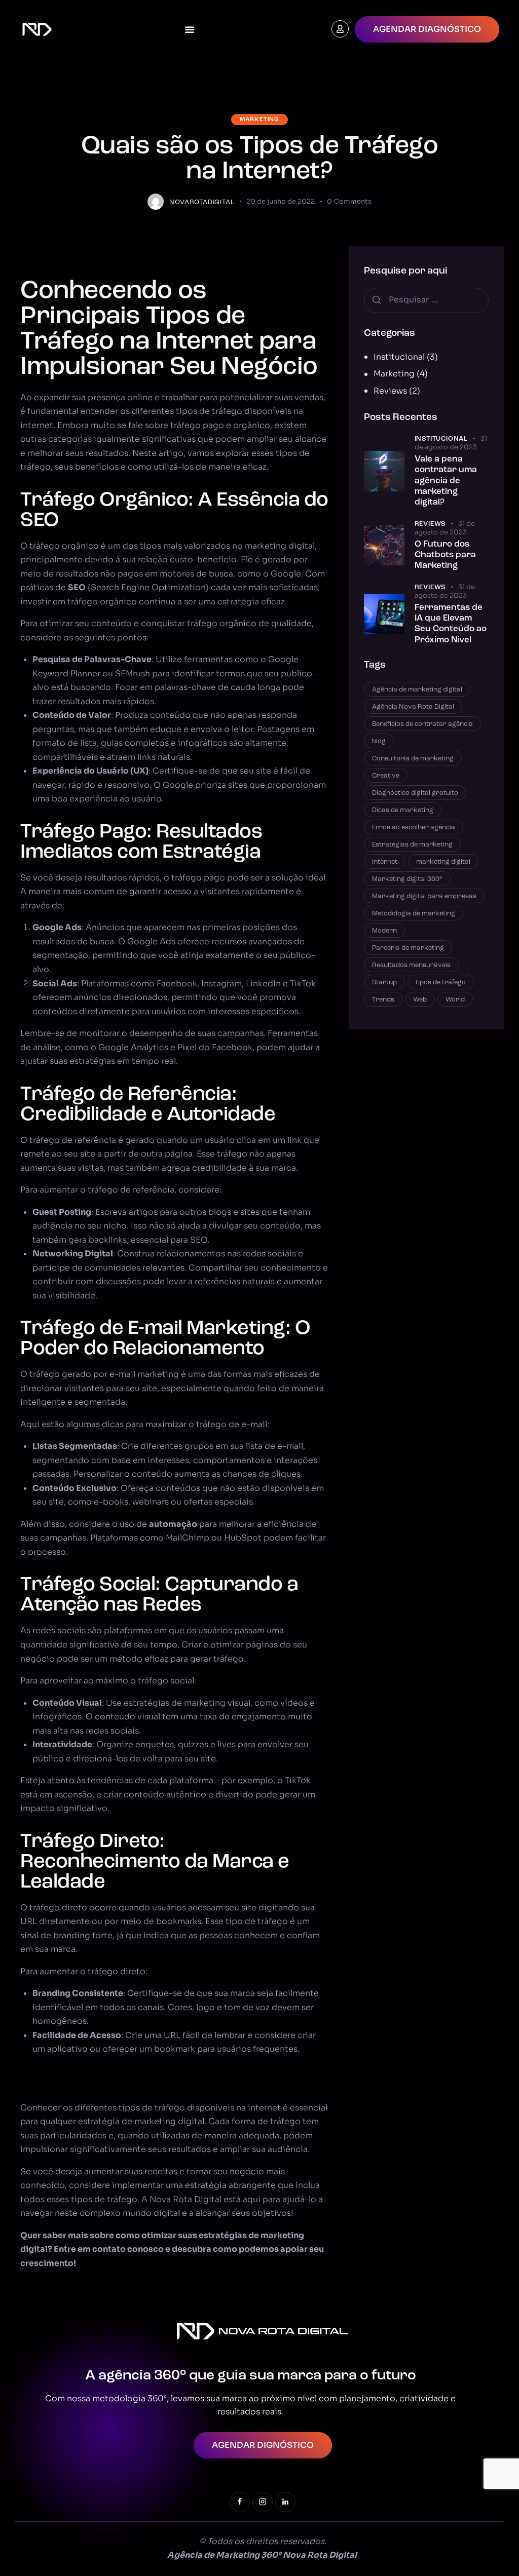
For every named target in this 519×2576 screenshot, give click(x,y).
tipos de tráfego (441, 983)
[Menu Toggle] (190, 29)
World (455, 1000)
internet (385, 862)
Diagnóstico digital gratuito (415, 793)
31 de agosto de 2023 (451, 443)
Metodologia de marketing (414, 914)
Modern (384, 931)
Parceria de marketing (408, 948)
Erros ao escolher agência (414, 828)
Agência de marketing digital (417, 690)
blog (379, 741)
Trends (383, 1000)
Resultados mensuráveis (411, 965)
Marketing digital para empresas (424, 896)
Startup (384, 983)
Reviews (390, 391)
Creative (386, 776)
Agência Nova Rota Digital (413, 707)
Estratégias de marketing (412, 845)
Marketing (259, 120)
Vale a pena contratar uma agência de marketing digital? (446, 481)
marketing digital (443, 862)
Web (420, 1000)
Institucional (399, 357)
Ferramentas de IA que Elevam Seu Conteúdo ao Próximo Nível (451, 624)
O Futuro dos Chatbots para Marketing (445, 555)
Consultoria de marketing (413, 759)
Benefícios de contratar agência (422, 724)
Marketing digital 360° (407, 879)
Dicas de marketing (403, 810)
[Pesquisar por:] (426, 300)
